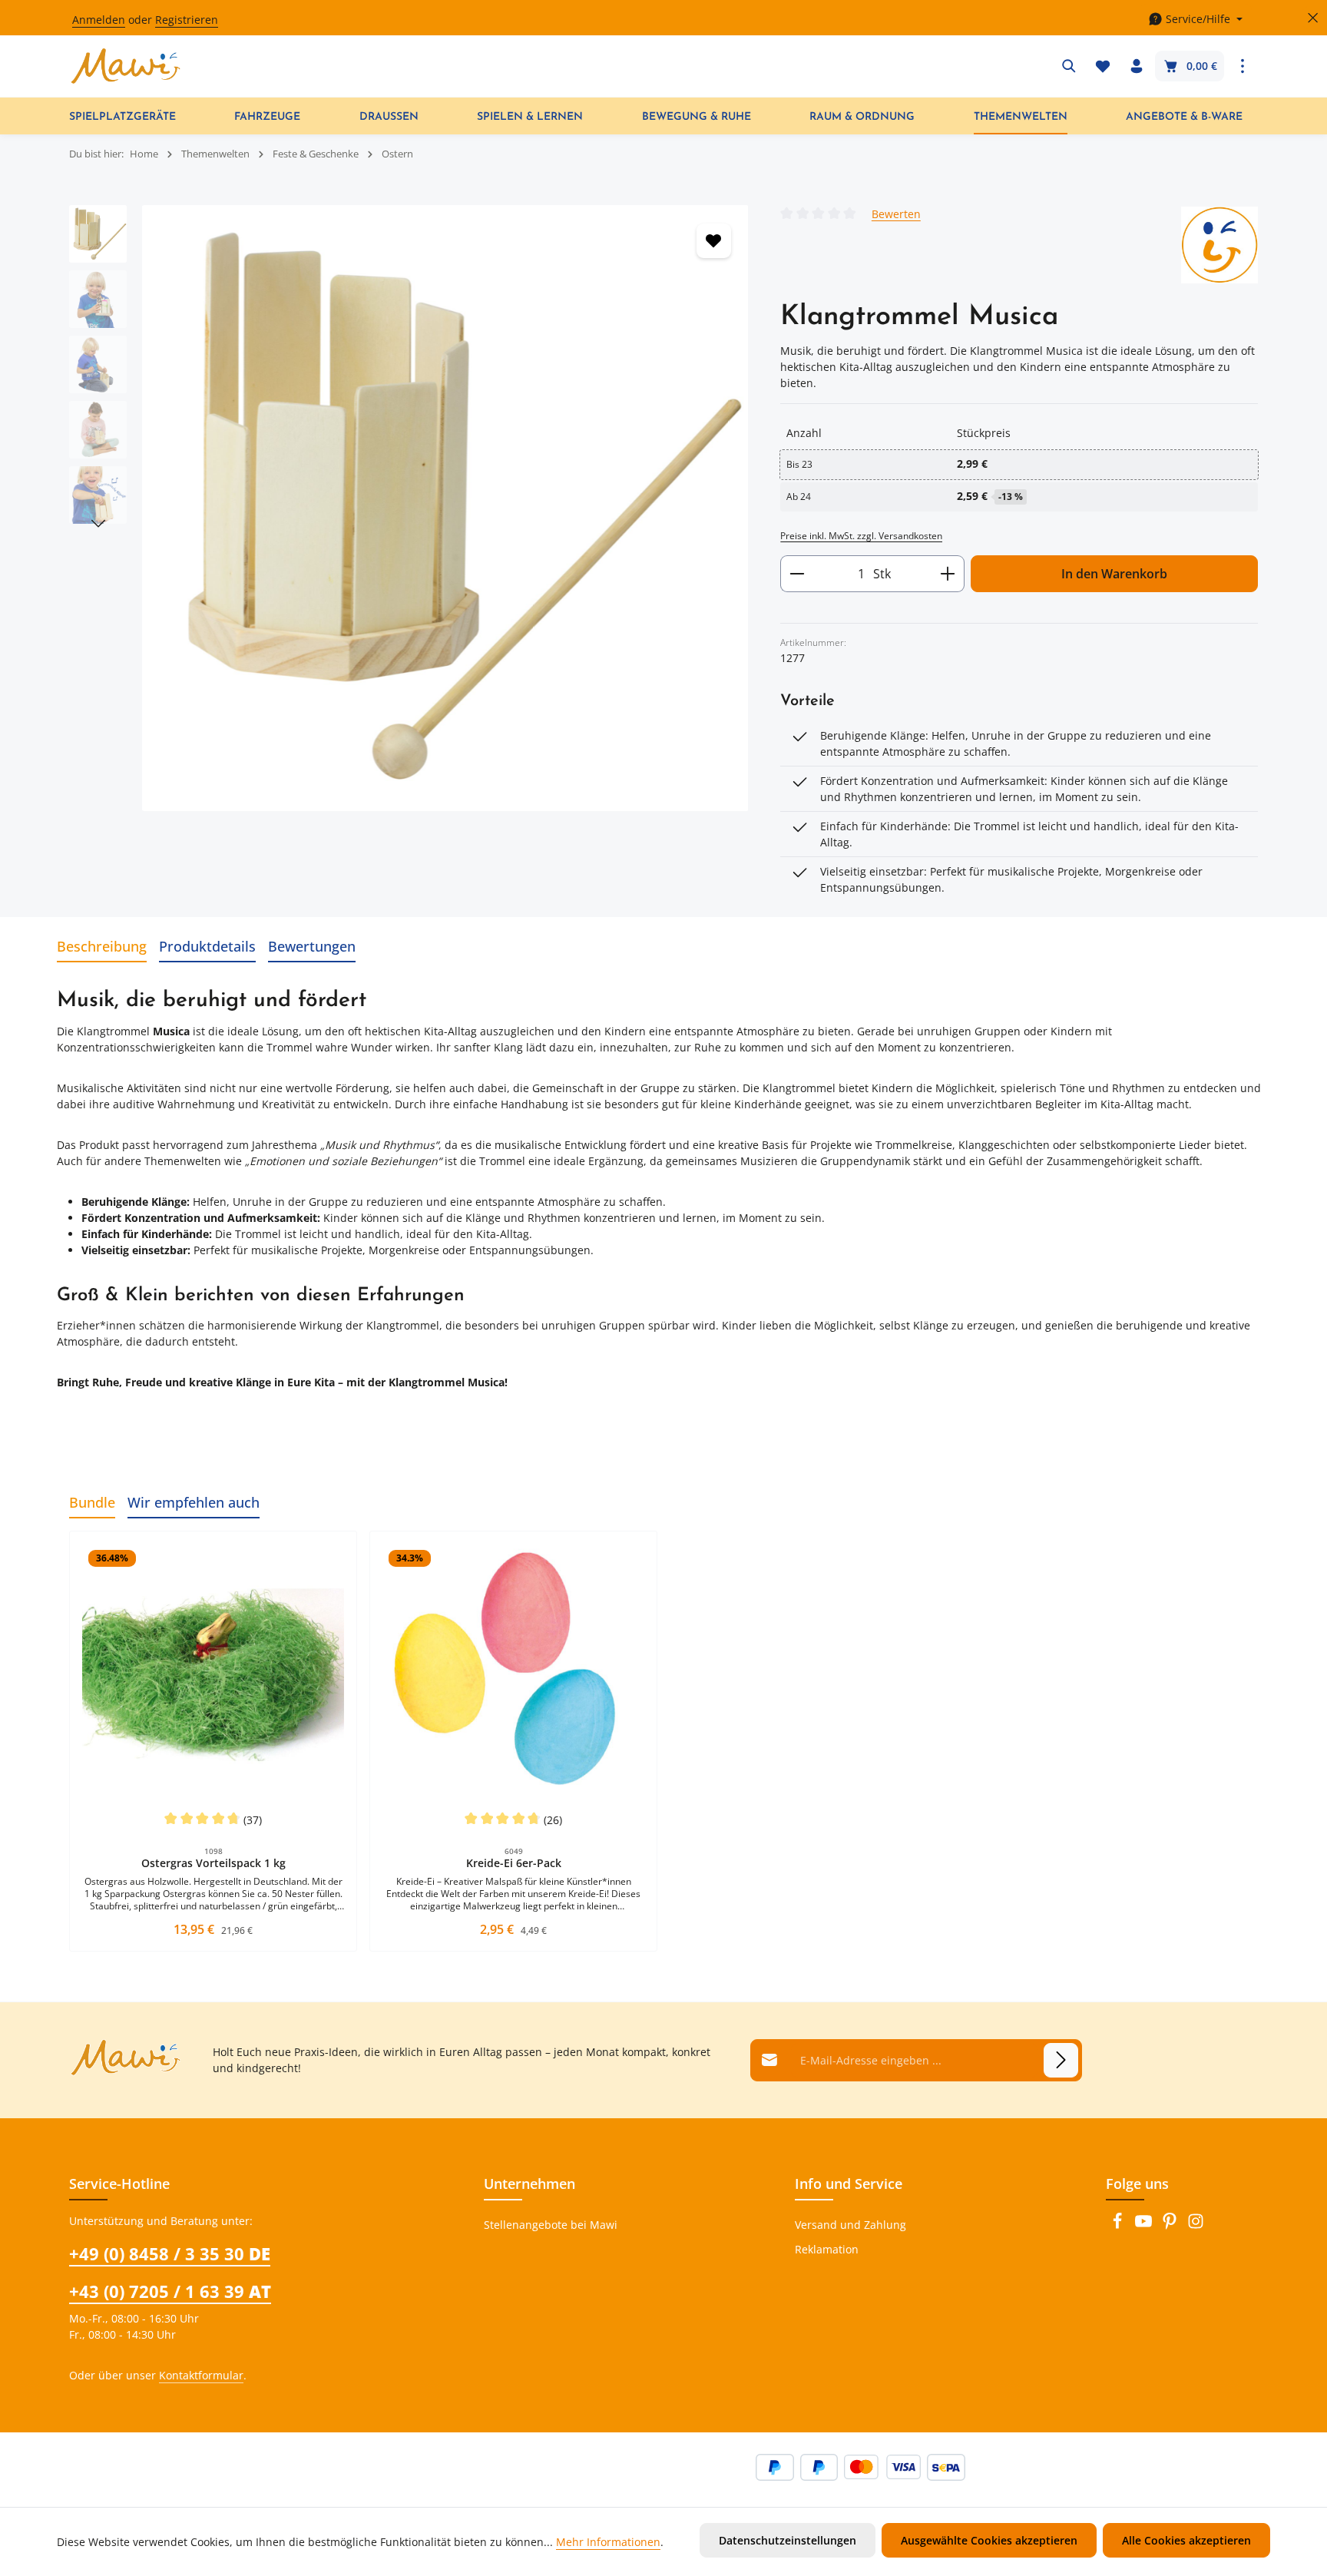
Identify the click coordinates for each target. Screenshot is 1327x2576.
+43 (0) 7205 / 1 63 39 (170, 2291)
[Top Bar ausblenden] (1313, 18)
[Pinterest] (1171, 2225)
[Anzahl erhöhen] (948, 574)
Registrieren (187, 20)
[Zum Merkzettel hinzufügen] (714, 241)
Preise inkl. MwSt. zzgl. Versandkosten (861, 536)
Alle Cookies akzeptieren (1186, 2540)
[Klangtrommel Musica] (445, 508)
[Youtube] (1145, 2225)
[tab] (102, 947)
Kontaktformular (201, 2375)
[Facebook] (1119, 2225)
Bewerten (896, 213)
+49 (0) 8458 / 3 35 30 (170, 2253)
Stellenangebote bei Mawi (551, 2225)
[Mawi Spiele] (1219, 245)
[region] (409, 508)
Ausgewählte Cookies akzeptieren (989, 2540)
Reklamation (827, 2249)
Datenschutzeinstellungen (788, 2540)
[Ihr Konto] (1137, 66)
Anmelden (99, 20)
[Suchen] (1069, 66)
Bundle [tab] (92, 1502)
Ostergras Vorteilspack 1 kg (213, 1863)
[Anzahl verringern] (797, 574)
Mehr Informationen (608, 2542)
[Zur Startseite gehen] (126, 66)
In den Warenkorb (1114, 574)
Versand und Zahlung (850, 2225)
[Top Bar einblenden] (1243, 66)
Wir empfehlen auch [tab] (194, 1502)
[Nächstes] (98, 524)
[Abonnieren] (1061, 2060)
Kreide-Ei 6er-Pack (514, 1863)
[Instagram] (1196, 2225)
